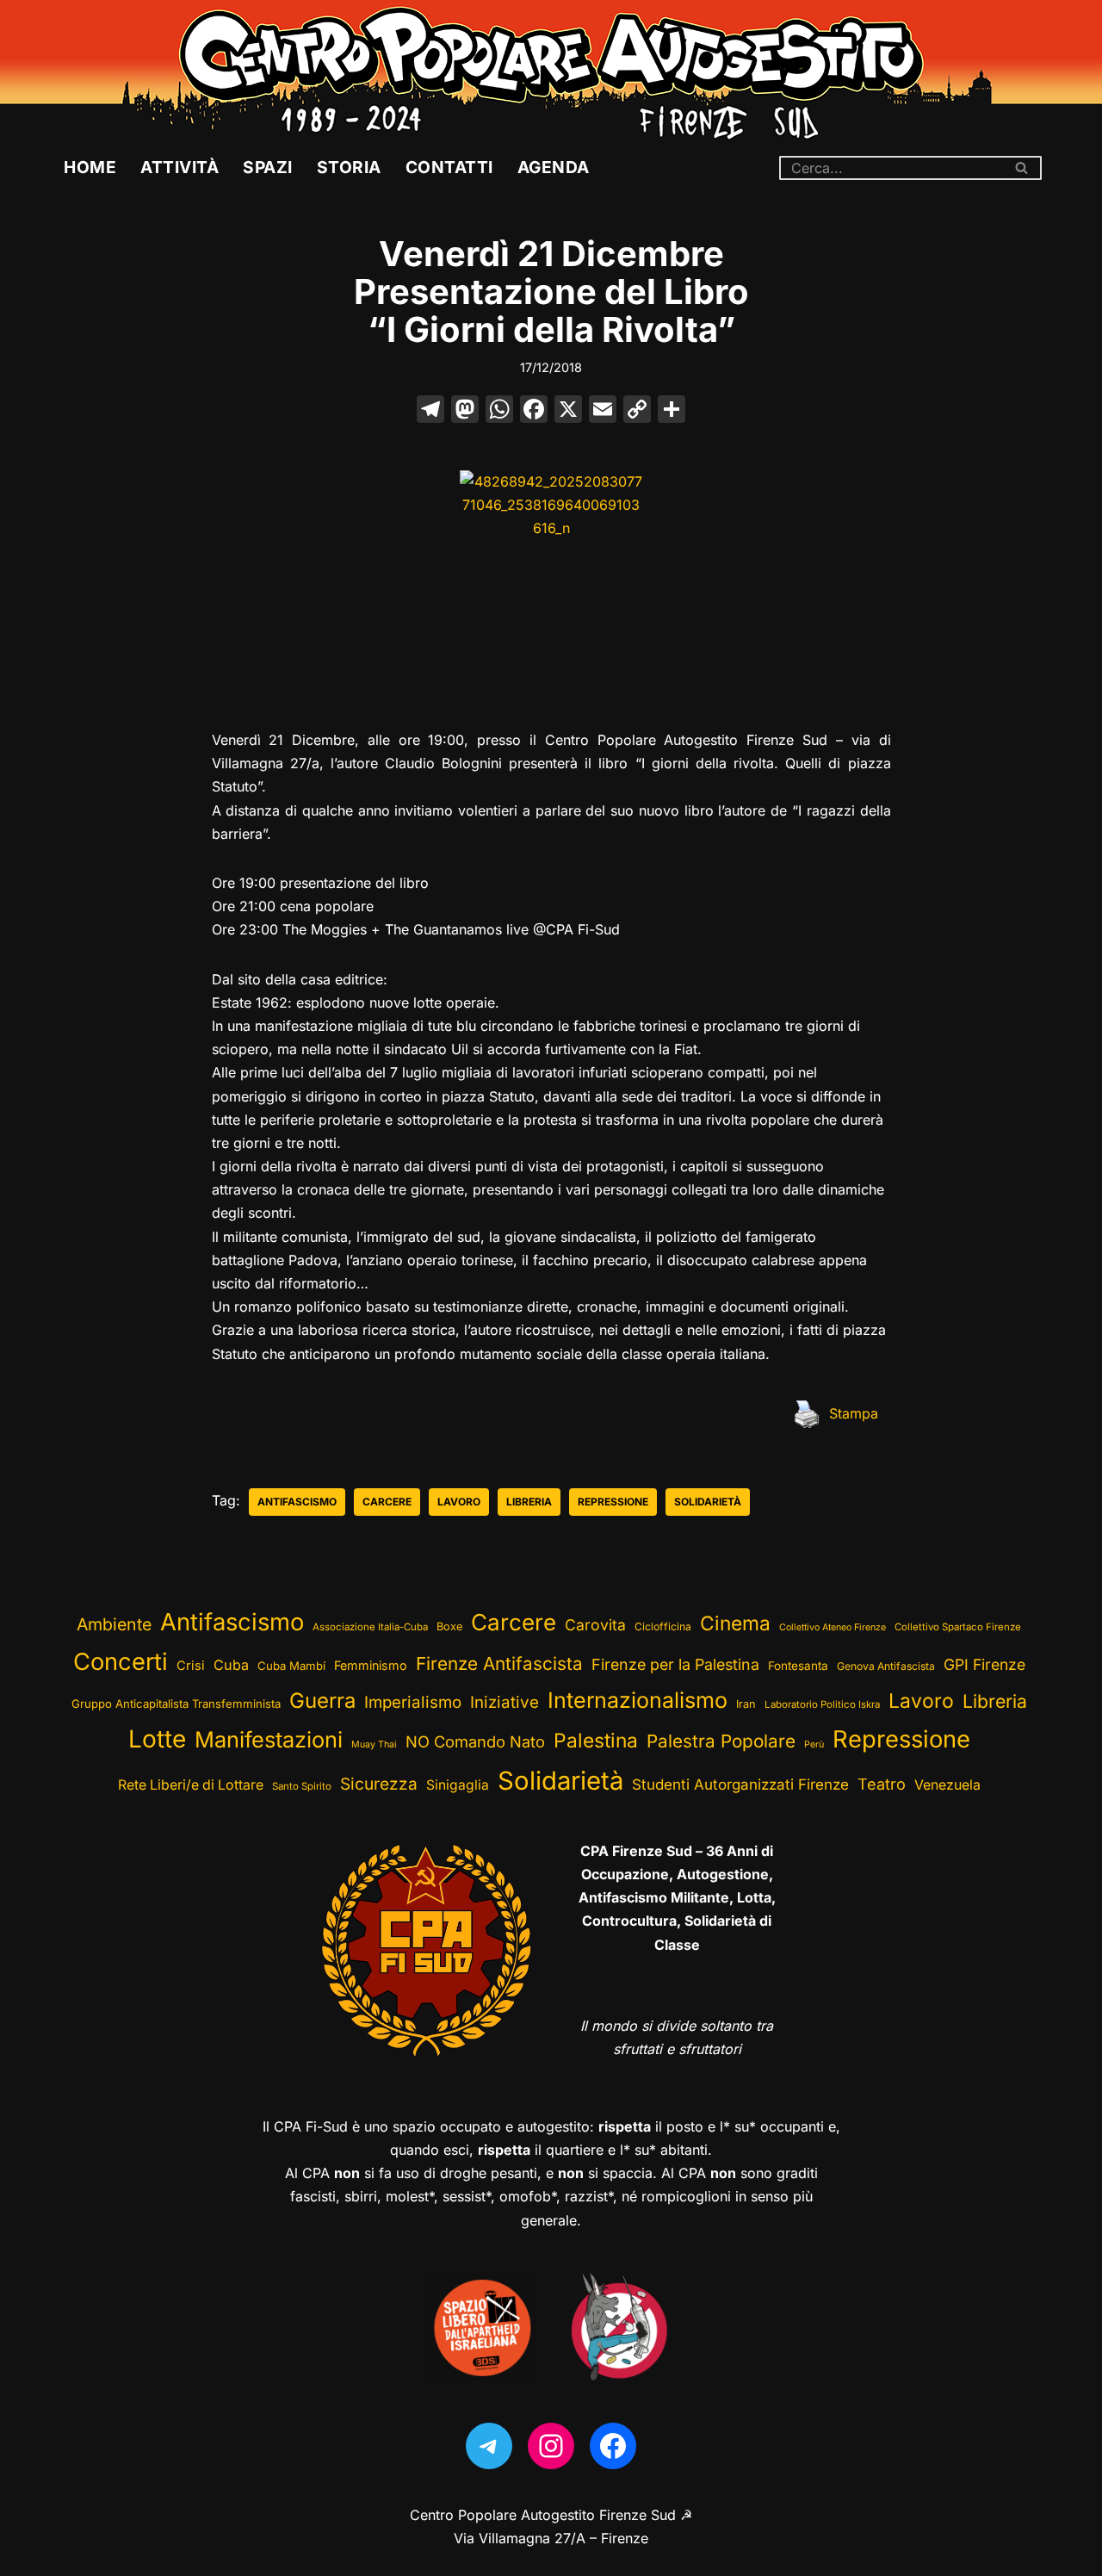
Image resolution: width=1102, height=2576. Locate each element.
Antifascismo (297, 1502)
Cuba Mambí (291, 1666)
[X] (568, 411)
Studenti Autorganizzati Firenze (740, 1785)
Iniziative (505, 1702)
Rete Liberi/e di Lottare (191, 1785)
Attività (180, 167)
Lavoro (459, 1502)
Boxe (449, 1626)
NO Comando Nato (475, 1741)
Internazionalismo (638, 1700)
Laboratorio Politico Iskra (822, 1704)
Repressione (613, 1502)
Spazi (268, 167)
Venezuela (947, 1785)
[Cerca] (1022, 168)
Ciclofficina (663, 1626)
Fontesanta (798, 1666)
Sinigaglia (458, 1785)
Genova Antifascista (886, 1666)
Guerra (322, 1701)
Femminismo (371, 1665)
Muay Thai (374, 1744)
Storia (349, 167)
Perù (814, 1744)
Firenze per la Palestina (675, 1664)
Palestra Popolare (721, 1741)
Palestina (596, 1740)
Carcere (387, 1502)
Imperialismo (413, 1702)
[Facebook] (534, 411)
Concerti (121, 1662)
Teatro (882, 1784)
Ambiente (114, 1624)
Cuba (231, 1665)
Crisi (191, 1666)
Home (90, 167)
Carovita (595, 1625)
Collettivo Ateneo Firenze (833, 1627)
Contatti (449, 167)
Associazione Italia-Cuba (370, 1627)
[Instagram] (551, 2446)
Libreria (529, 1502)
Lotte (157, 1739)
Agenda (554, 167)
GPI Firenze (984, 1664)
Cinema (735, 1623)
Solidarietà (708, 1502)
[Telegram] (489, 2446)
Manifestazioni (269, 1739)
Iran (746, 1704)
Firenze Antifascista (499, 1664)
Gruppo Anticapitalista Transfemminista (176, 1704)
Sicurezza (379, 1784)
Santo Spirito (302, 1786)
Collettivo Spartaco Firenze (958, 1627)
